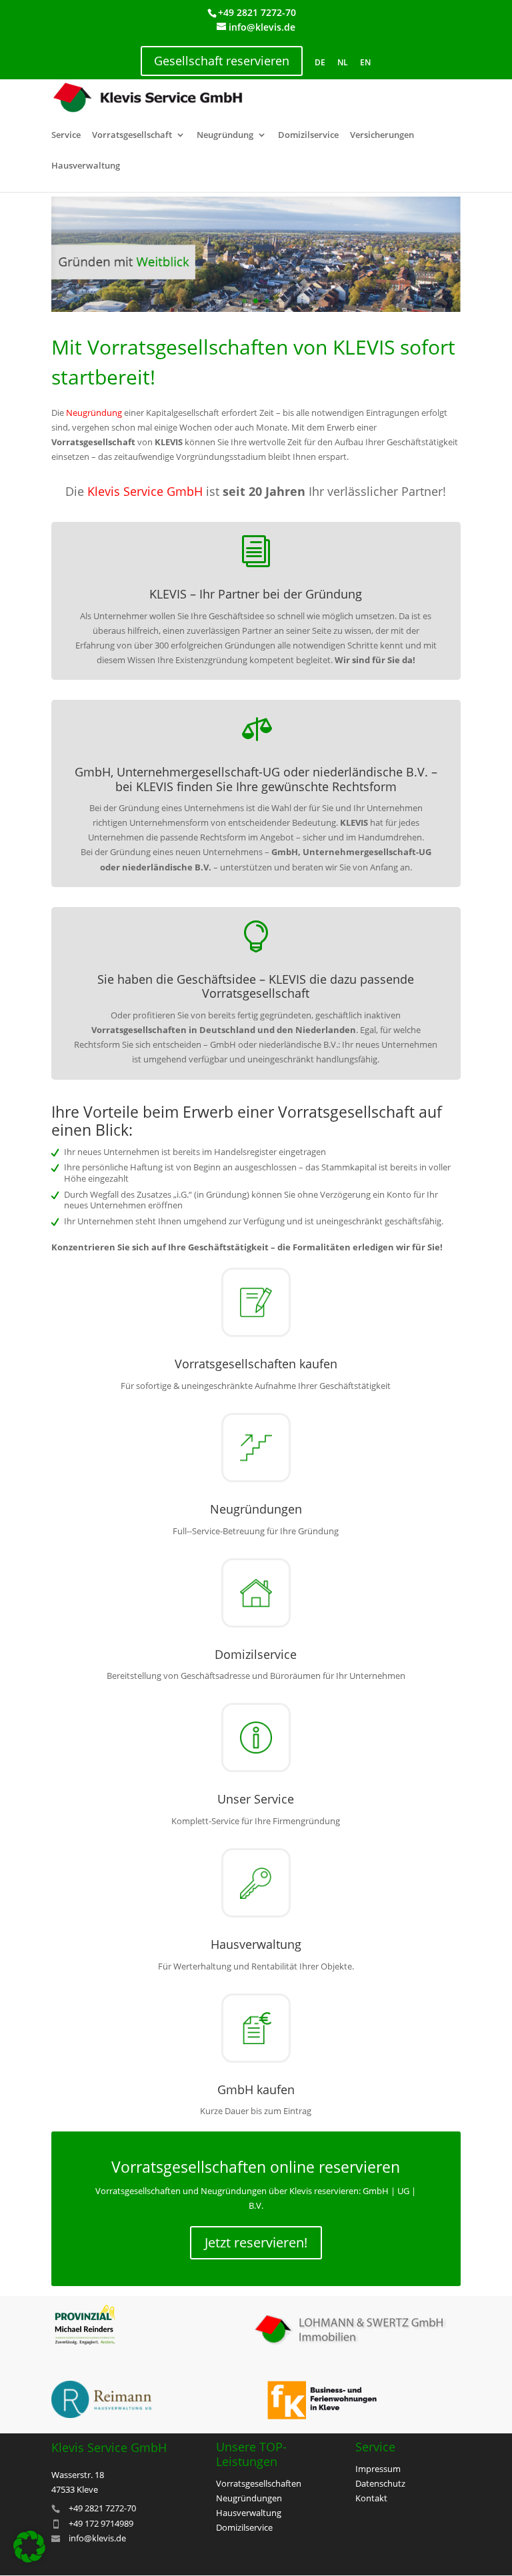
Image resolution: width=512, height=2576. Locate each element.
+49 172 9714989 (101, 2523)
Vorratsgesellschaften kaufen (256, 1364)
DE (320, 62)
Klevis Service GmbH (145, 491)
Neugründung (225, 136)
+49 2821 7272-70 (257, 12)
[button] (29, 2547)
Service (66, 136)
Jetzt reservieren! (256, 2242)
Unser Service (256, 1799)
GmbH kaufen (256, 2089)
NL (343, 62)
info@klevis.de (97, 2538)
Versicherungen (382, 136)
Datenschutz (380, 2483)
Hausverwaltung (86, 166)
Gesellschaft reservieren (222, 61)
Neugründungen (256, 1509)
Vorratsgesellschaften (259, 2483)
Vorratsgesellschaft (132, 136)
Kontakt (371, 2498)
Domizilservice (308, 136)
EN (365, 62)
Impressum (378, 2469)
